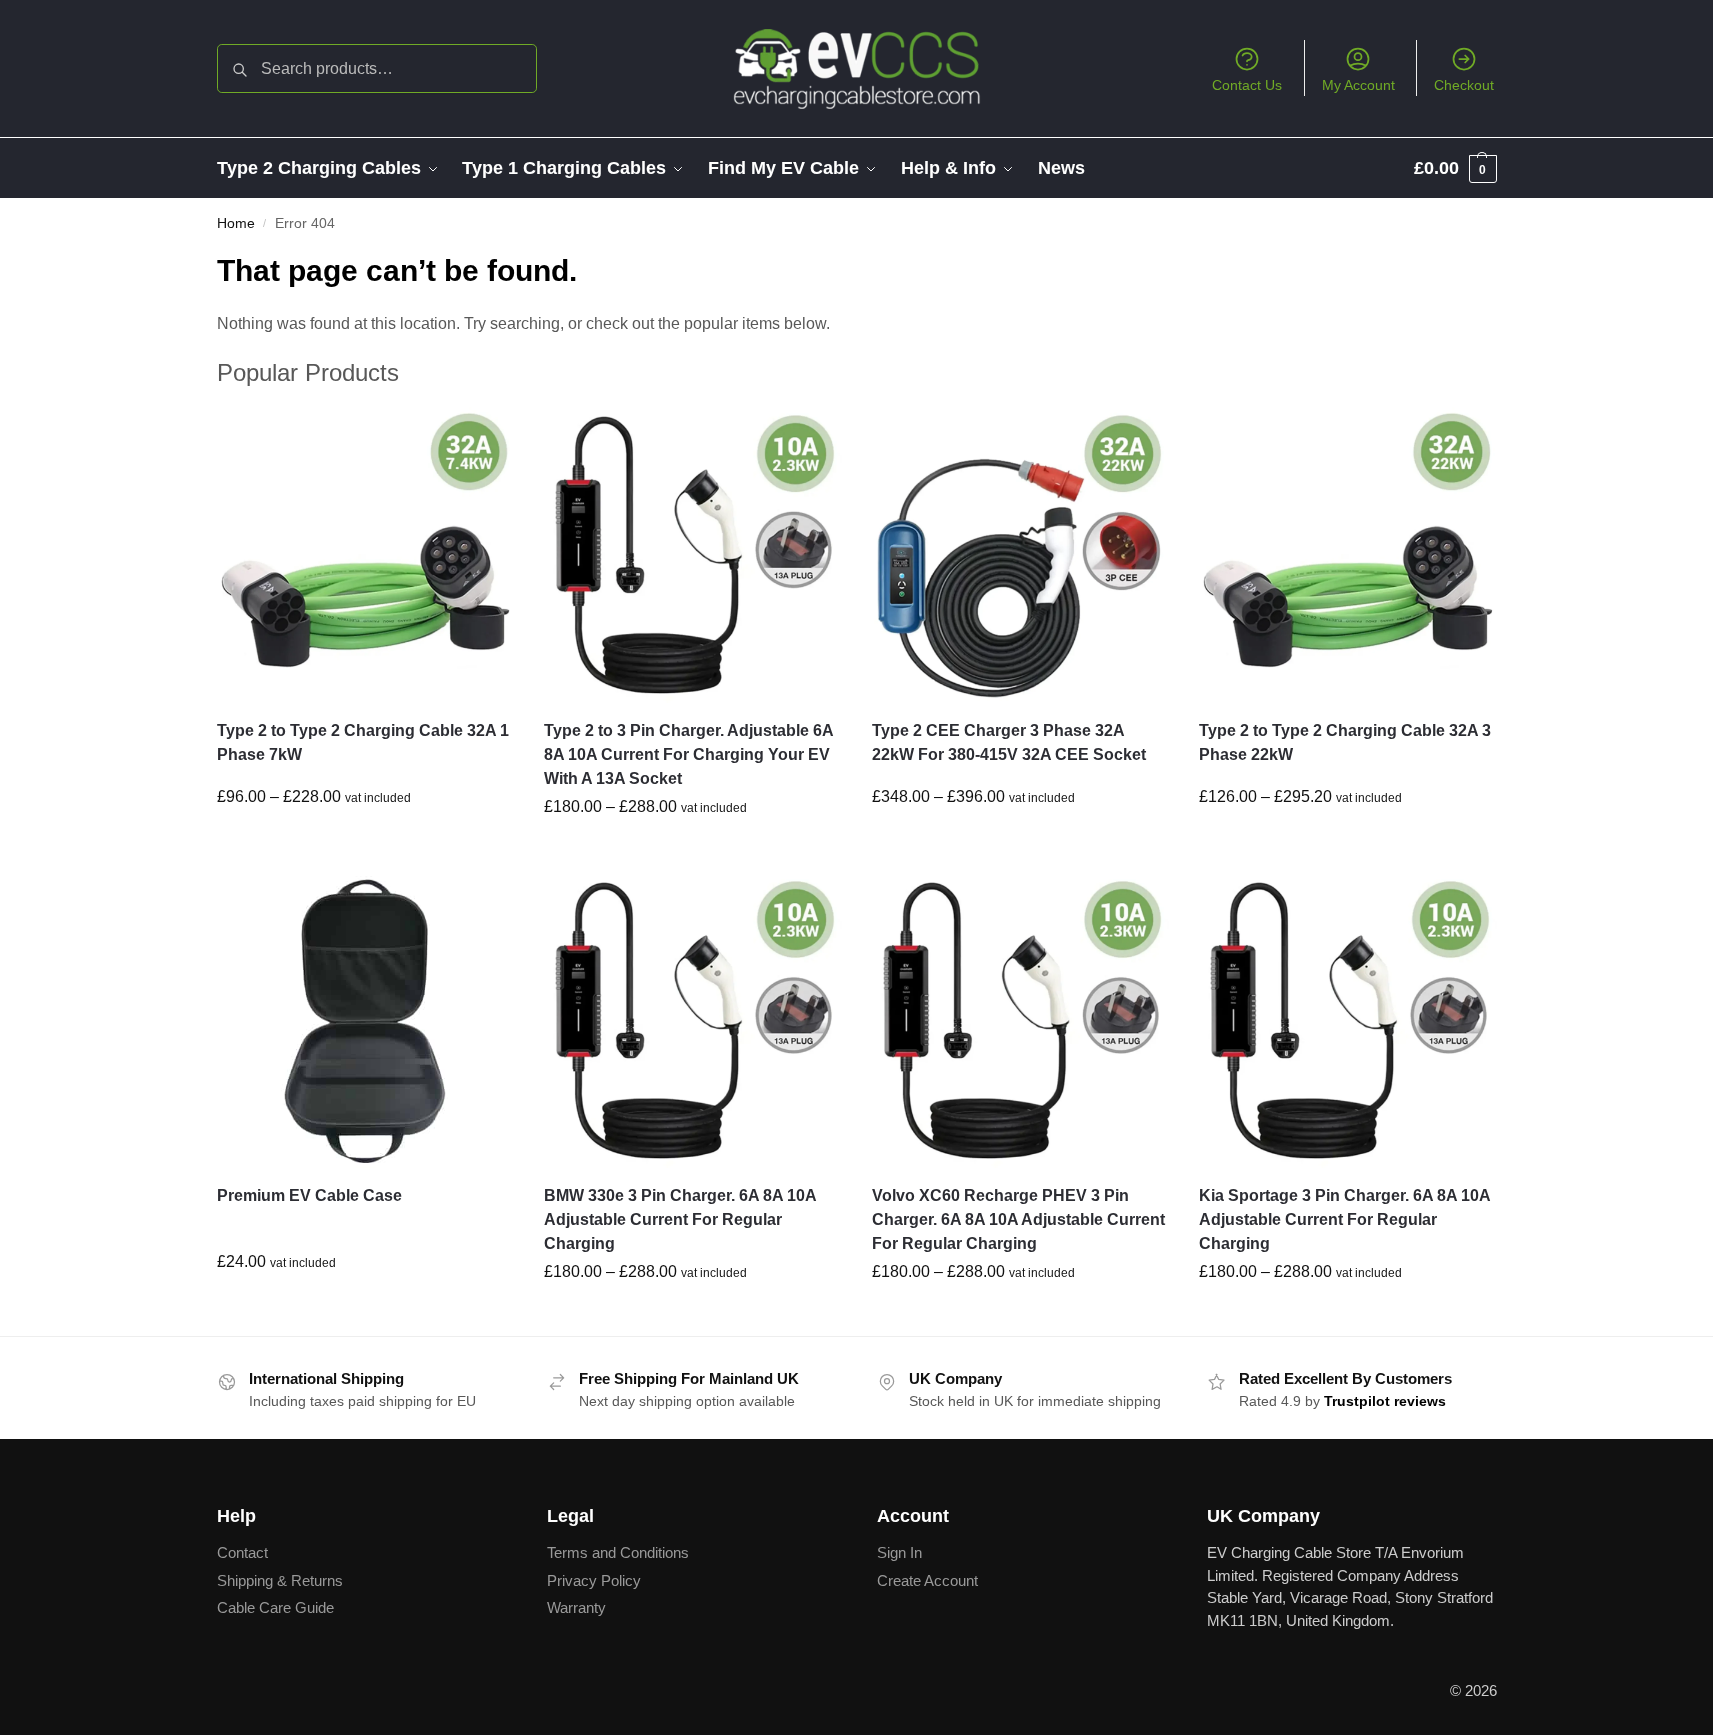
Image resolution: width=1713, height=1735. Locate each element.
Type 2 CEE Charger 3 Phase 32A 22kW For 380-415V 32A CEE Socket (1009, 742)
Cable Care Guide (275, 1607)
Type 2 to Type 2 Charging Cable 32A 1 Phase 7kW (363, 742)
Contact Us (1247, 85)
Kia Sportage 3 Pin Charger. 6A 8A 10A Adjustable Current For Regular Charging (1344, 1219)
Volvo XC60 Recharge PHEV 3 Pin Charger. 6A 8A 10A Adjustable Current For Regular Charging (1018, 1219)
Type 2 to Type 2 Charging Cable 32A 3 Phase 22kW (1345, 742)
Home (236, 223)
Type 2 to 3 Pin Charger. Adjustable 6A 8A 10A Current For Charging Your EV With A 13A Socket (688, 754)
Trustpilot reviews (1385, 1401)
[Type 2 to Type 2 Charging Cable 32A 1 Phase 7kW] (366, 554)
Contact (242, 1552)
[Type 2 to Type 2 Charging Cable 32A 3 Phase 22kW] (1348, 554)
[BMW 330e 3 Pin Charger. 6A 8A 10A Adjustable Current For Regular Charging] (693, 1020)
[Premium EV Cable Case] (366, 1020)
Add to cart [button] (365, 1306)
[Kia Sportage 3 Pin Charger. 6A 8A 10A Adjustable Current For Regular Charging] (1348, 1020)
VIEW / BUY (365, 841)
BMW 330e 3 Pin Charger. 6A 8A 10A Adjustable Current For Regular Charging (680, 1219)
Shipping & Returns (280, 1580)
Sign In (899, 1552)
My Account (1358, 85)
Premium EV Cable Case (309, 1195)
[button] (1455, 168)
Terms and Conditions (618, 1552)
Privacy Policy (594, 1580)
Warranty (576, 1607)
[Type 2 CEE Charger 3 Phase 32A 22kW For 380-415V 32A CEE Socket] (1021, 554)
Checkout (1464, 85)
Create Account (927, 1580)
